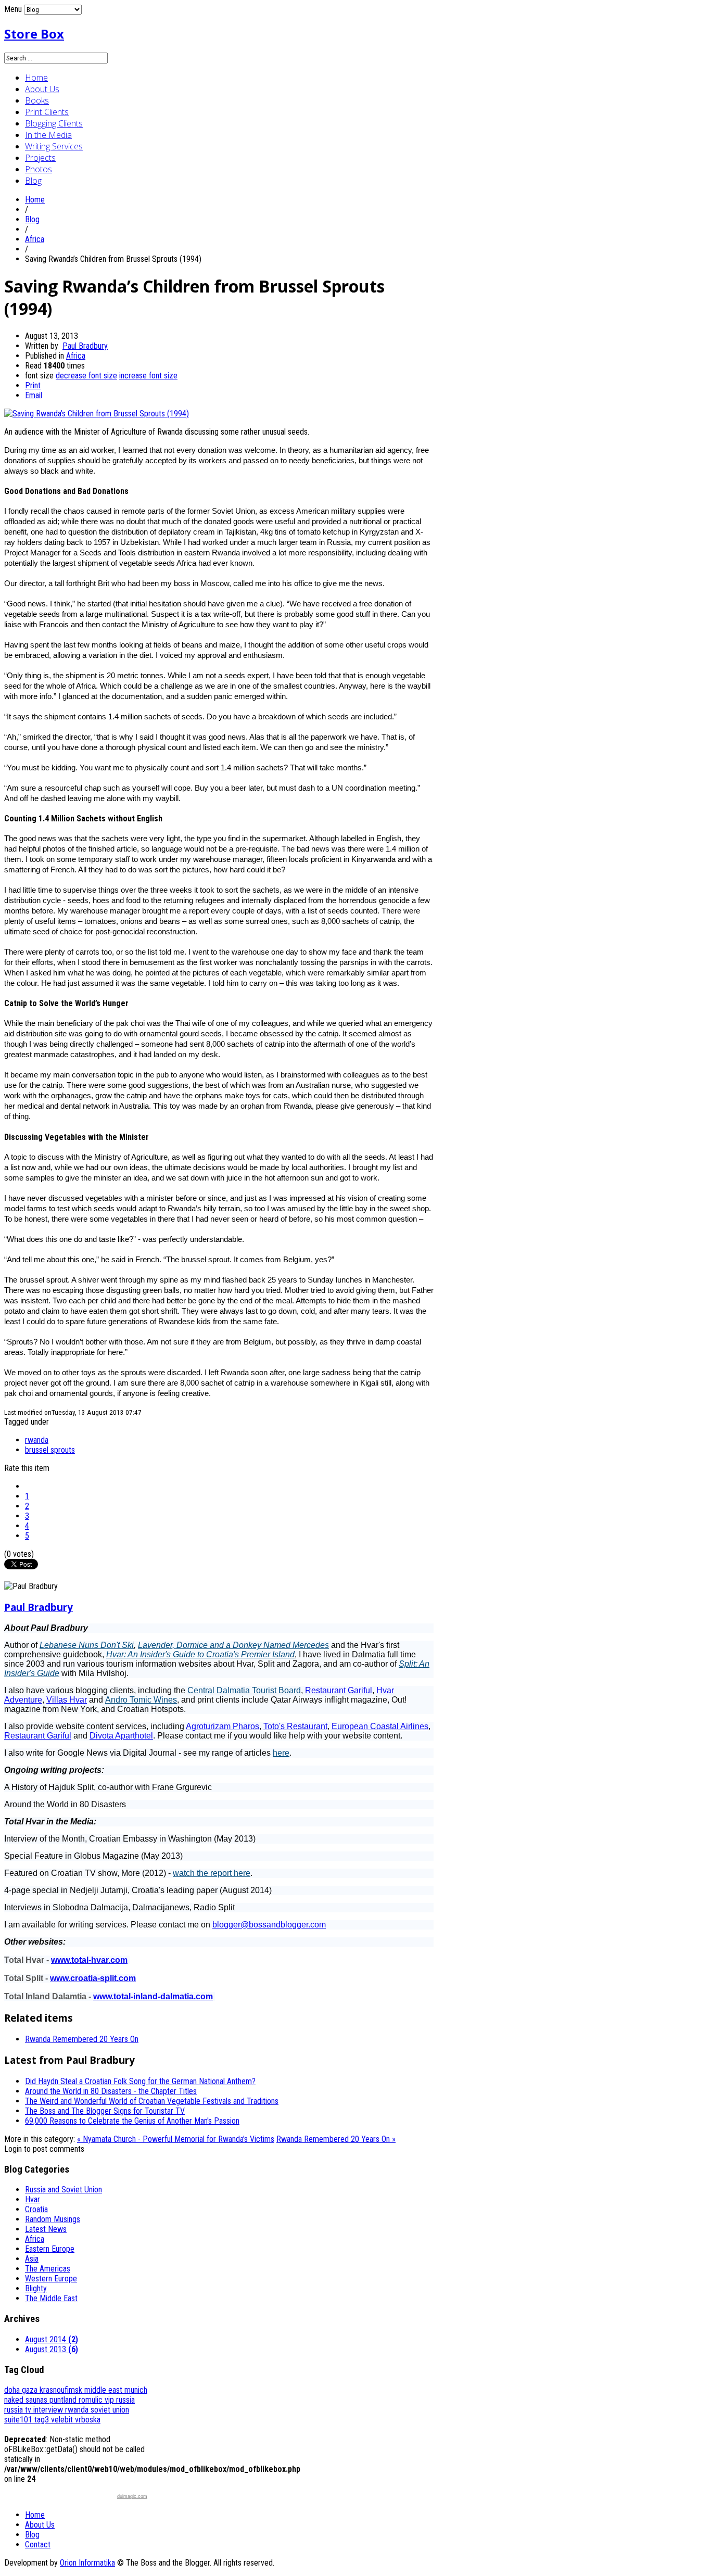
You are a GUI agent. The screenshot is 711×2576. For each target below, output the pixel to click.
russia (125, 2400)
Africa (35, 239)
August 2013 (52, 2349)
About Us (42, 89)
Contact (38, 2545)
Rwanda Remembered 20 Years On (82, 2039)
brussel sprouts (50, 1450)
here (281, 1753)
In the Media (48, 135)
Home (36, 78)
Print (33, 385)
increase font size (148, 376)
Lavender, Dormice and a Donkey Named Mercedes (233, 1645)
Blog (33, 181)
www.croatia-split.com (93, 1978)
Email (34, 395)
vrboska (88, 2420)
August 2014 (52, 2339)
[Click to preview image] (97, 414)
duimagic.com (132, 2496)
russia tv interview (35, 2410)
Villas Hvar (67, 1700)
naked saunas (27, 2400)
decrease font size (86, 376)
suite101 (19, 2420)
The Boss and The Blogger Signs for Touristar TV (105, 2111)
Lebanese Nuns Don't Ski (87, 1645)
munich (136, 2390)
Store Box (34, 34)
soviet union (110, 2410)
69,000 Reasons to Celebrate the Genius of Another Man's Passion (132, 2121)
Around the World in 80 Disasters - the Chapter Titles (111, 2091)
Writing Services (54, 146)
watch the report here (212, 1873)
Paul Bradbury (85, 346)
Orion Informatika (87, 2563)
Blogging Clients (54, 123)
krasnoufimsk (62, 2390)
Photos (39, 169)
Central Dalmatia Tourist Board (244, 1690)
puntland (64, 2400)
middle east (104, 2390)
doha (13, 2390)
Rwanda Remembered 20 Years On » (336, 2139)
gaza (31, 2390)
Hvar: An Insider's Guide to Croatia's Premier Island (200, 1654)
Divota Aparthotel (121, 1736)
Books (37, 100)
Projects (40, 158)
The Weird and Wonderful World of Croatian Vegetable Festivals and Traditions (152, 2101)
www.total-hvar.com (89, 1960)
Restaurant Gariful (339, 1690)
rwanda (37, 1440)
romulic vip (97, 2400)
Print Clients (47, 112)
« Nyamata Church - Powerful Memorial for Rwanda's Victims (176, 2139)
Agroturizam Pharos (223, 1726)
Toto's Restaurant (295, 1726)
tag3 (43, 2420)
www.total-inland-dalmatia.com (153, 1996)
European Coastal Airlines (380, 1726)
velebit (63, 2420)
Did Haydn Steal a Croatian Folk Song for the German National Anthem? (140, 2081)
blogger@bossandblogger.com (269, 1925)
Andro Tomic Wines (141, 1700)
